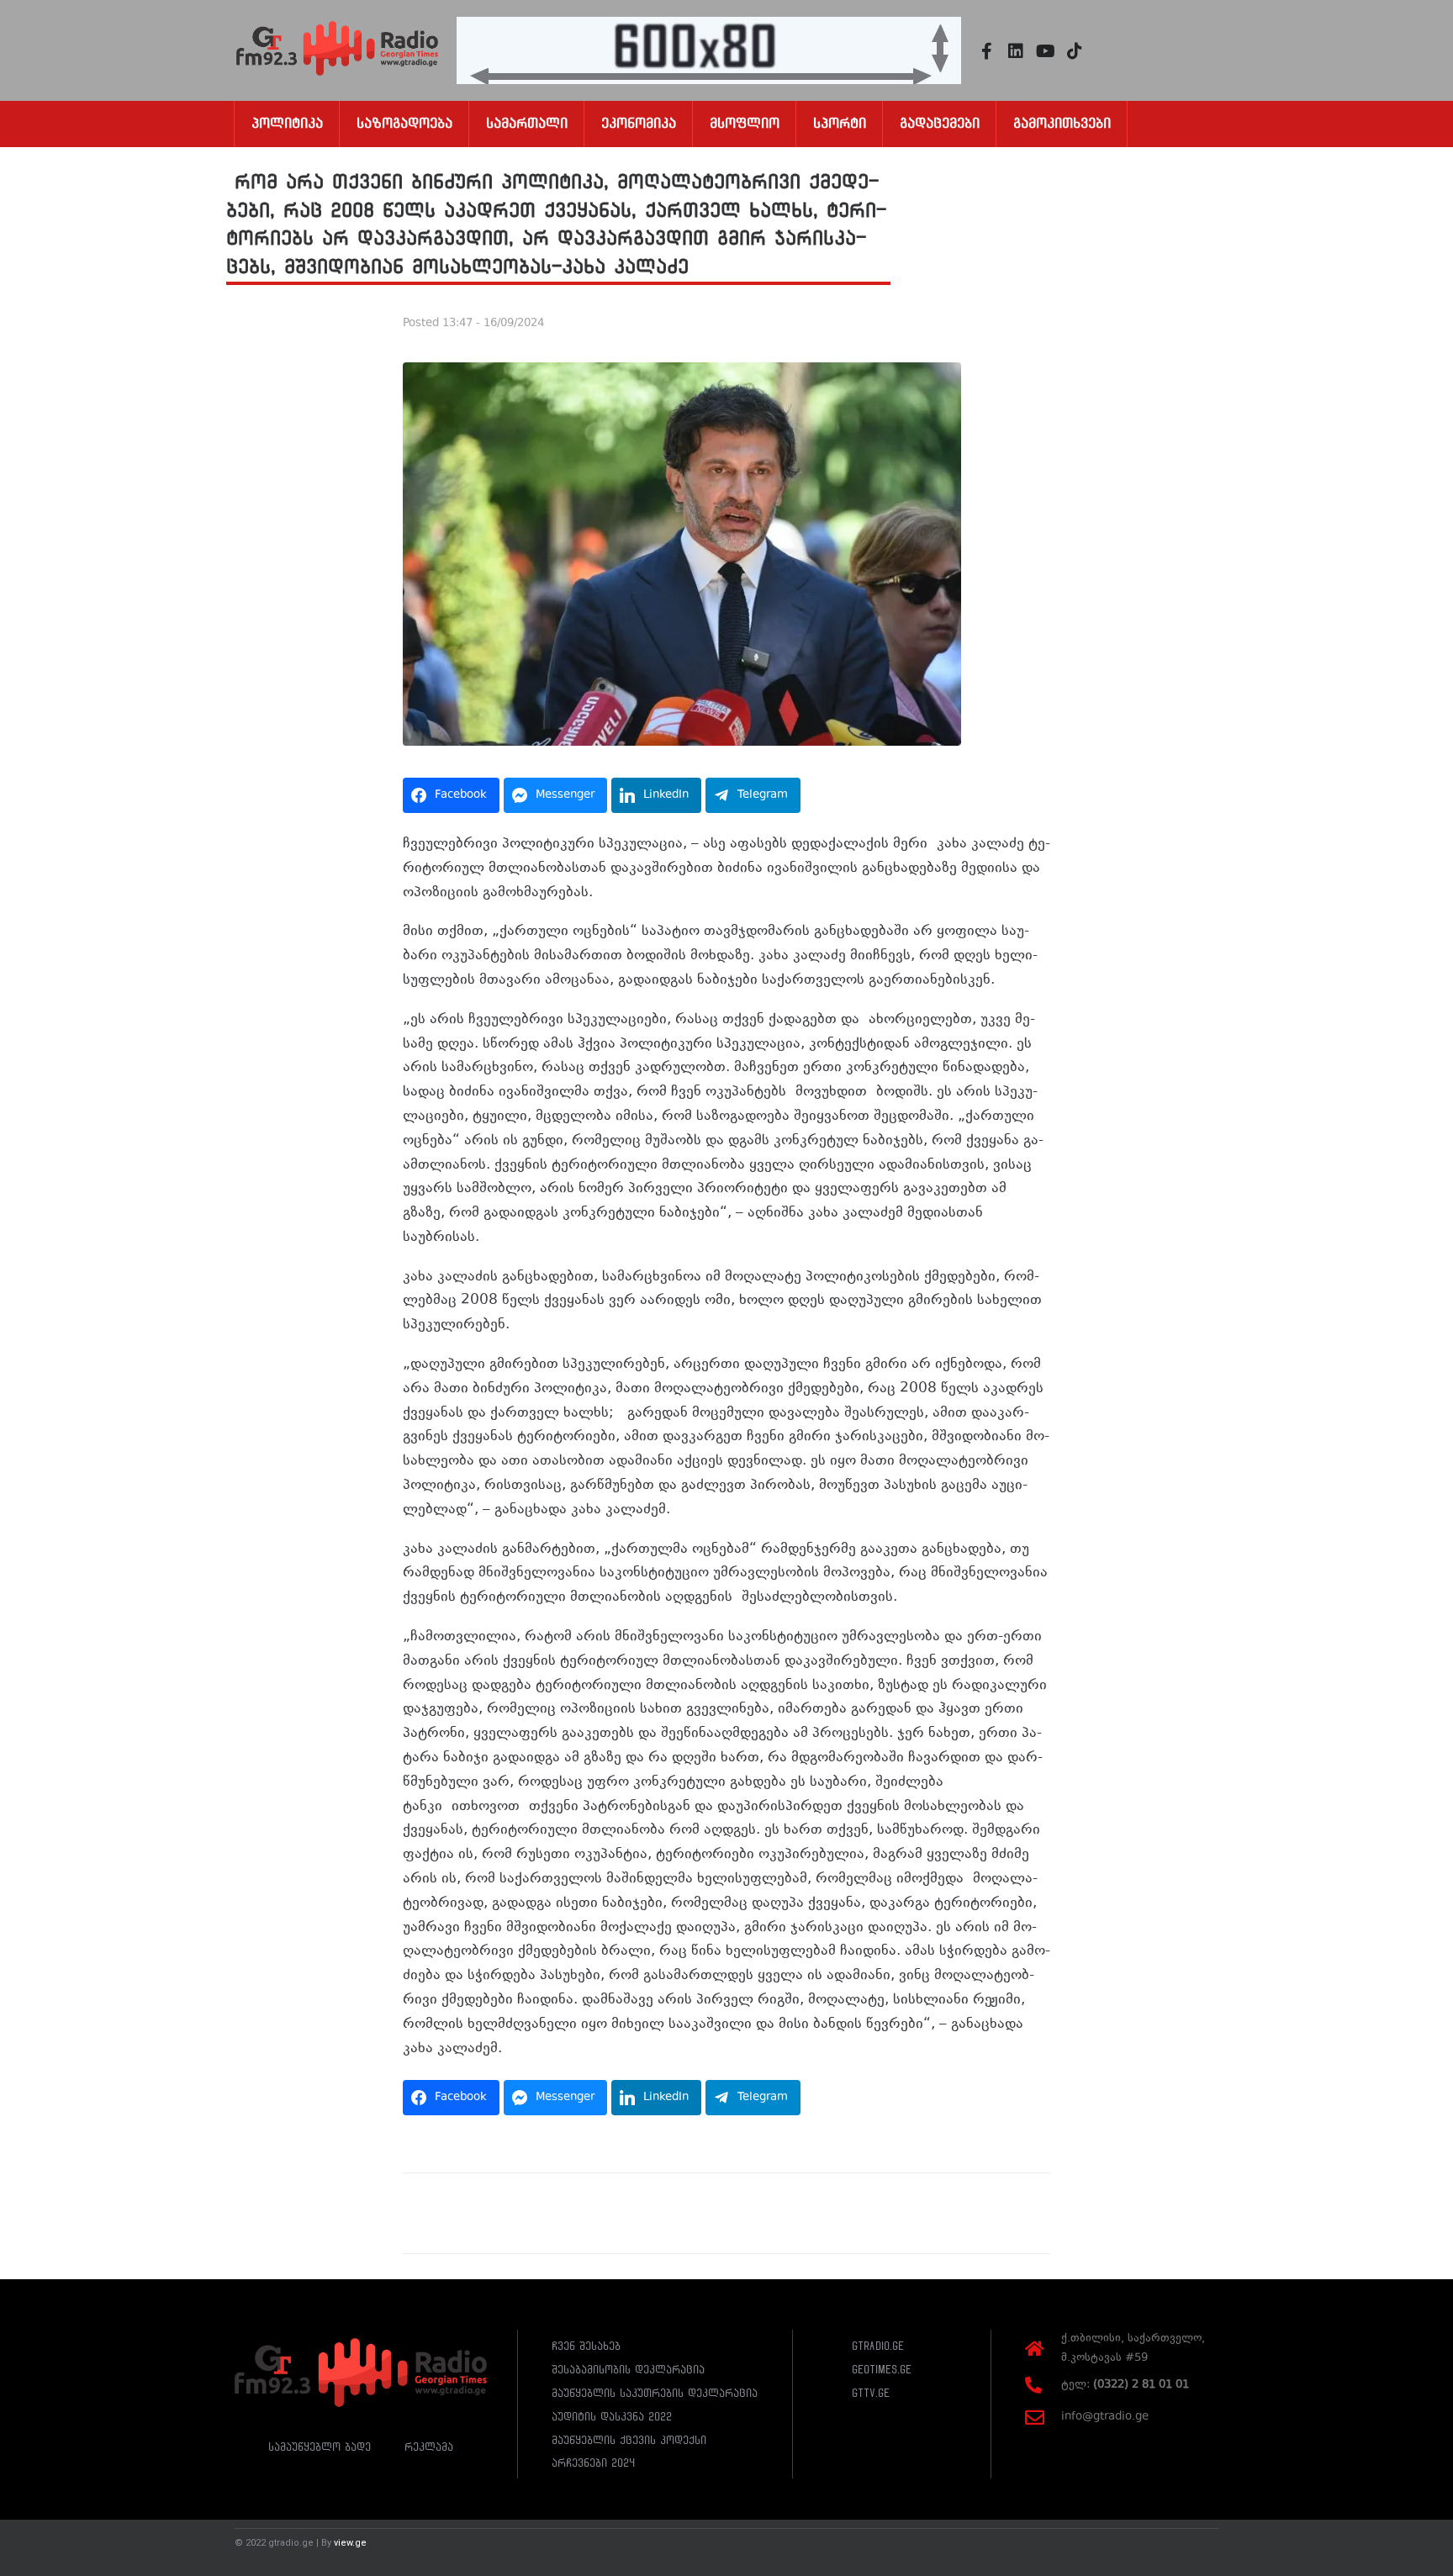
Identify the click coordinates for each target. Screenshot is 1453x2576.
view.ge (350, 2543)
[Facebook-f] (986, 51)
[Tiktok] (1075, 51)
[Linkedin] (1016, 51)
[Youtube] (1045, 51)
